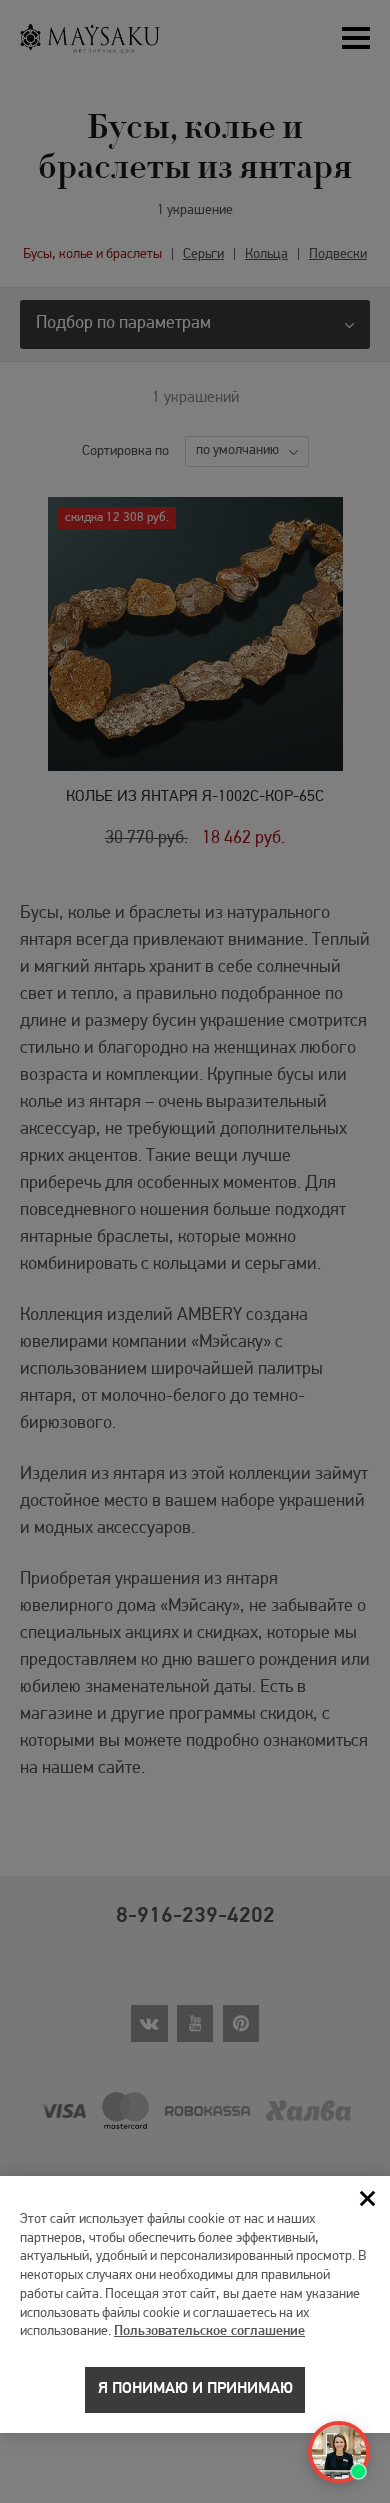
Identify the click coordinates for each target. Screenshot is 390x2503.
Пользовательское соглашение (209, 2331)
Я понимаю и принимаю (195, 2389)
